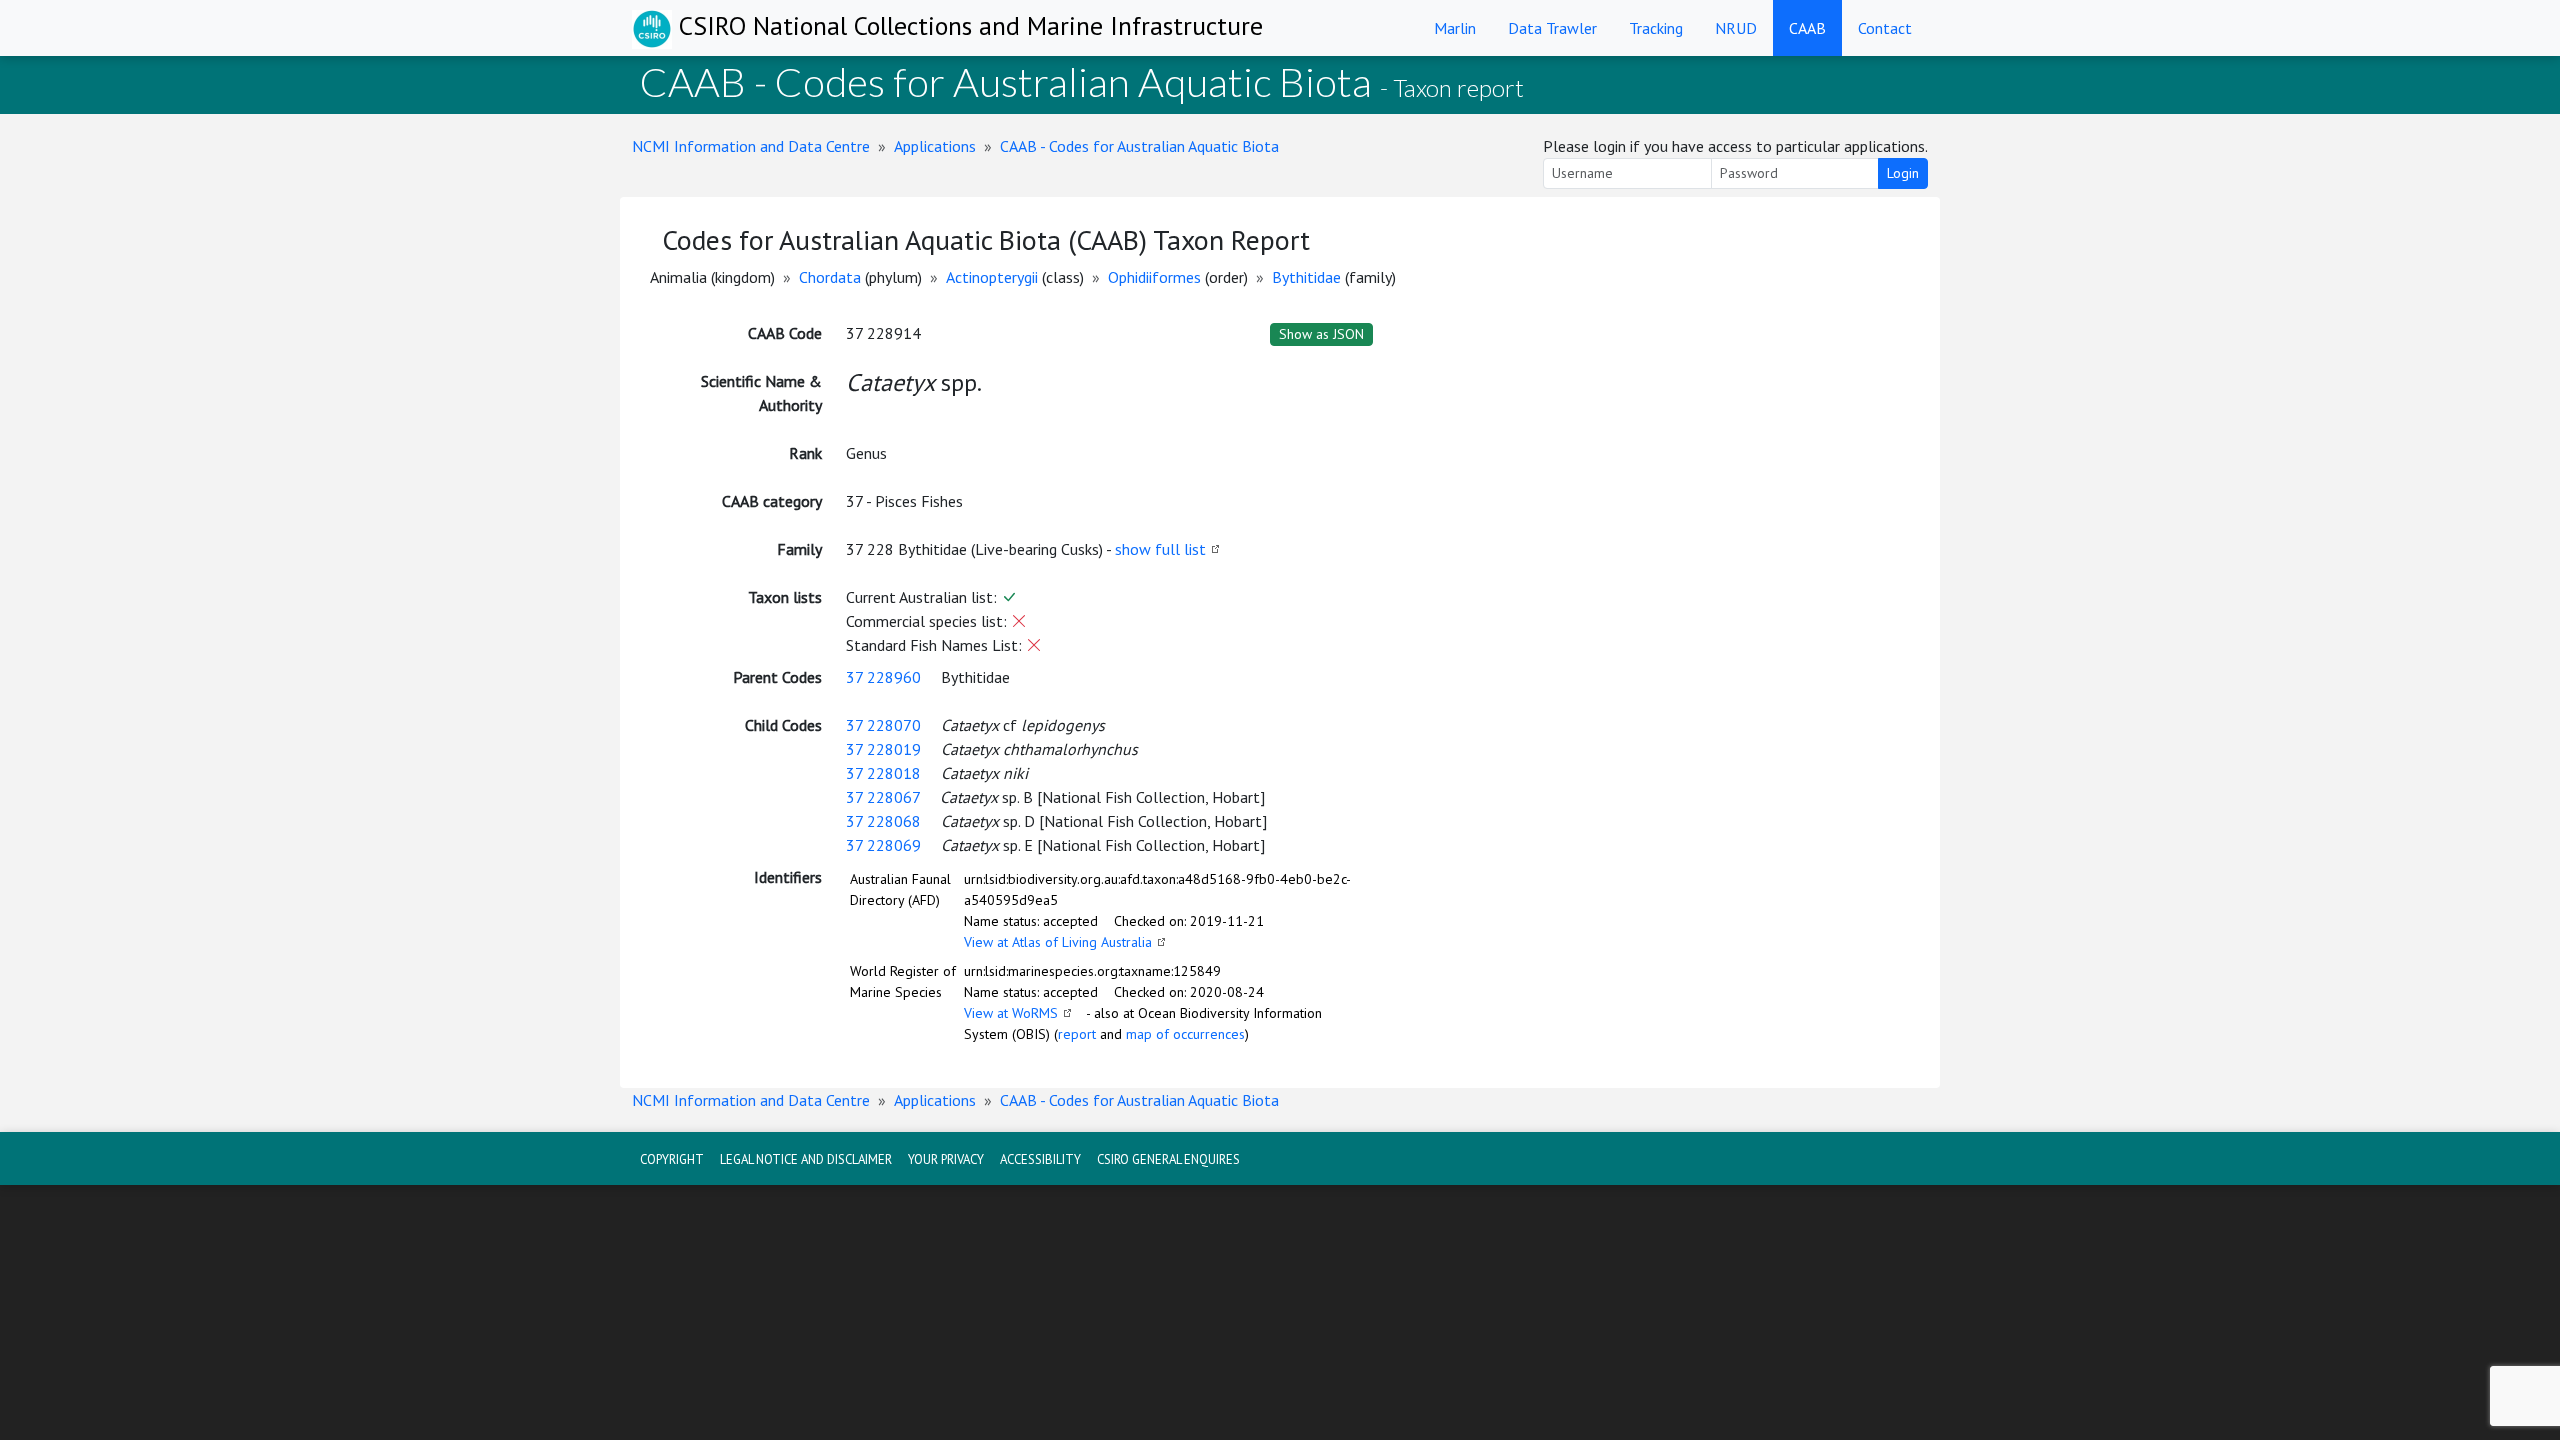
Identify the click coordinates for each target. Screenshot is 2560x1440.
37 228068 (883, 821)
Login (1903, 173)
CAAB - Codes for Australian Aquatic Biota (1139, 146)
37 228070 (883, 725)
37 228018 (883, 773)
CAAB (1807, 28)
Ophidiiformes (1154, 277)
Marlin (1455, 28)
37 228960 (883, 677)
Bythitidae (1306, 277)
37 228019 (883, 749)
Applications (935, 146)
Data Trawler (1552, 28)
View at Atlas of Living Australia (1058, 942)
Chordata (830, 277)
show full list (1160, 549)
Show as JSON (1321, 334)
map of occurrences (1185, 1034)
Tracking (1656, 28)
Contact (1885, 28)
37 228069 (883, 845)
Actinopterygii (992, 277)
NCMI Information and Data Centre (751, 146)
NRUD (1736, 28)
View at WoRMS (1011, 1013)
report (1077, 1034)
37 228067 (883, 797)
